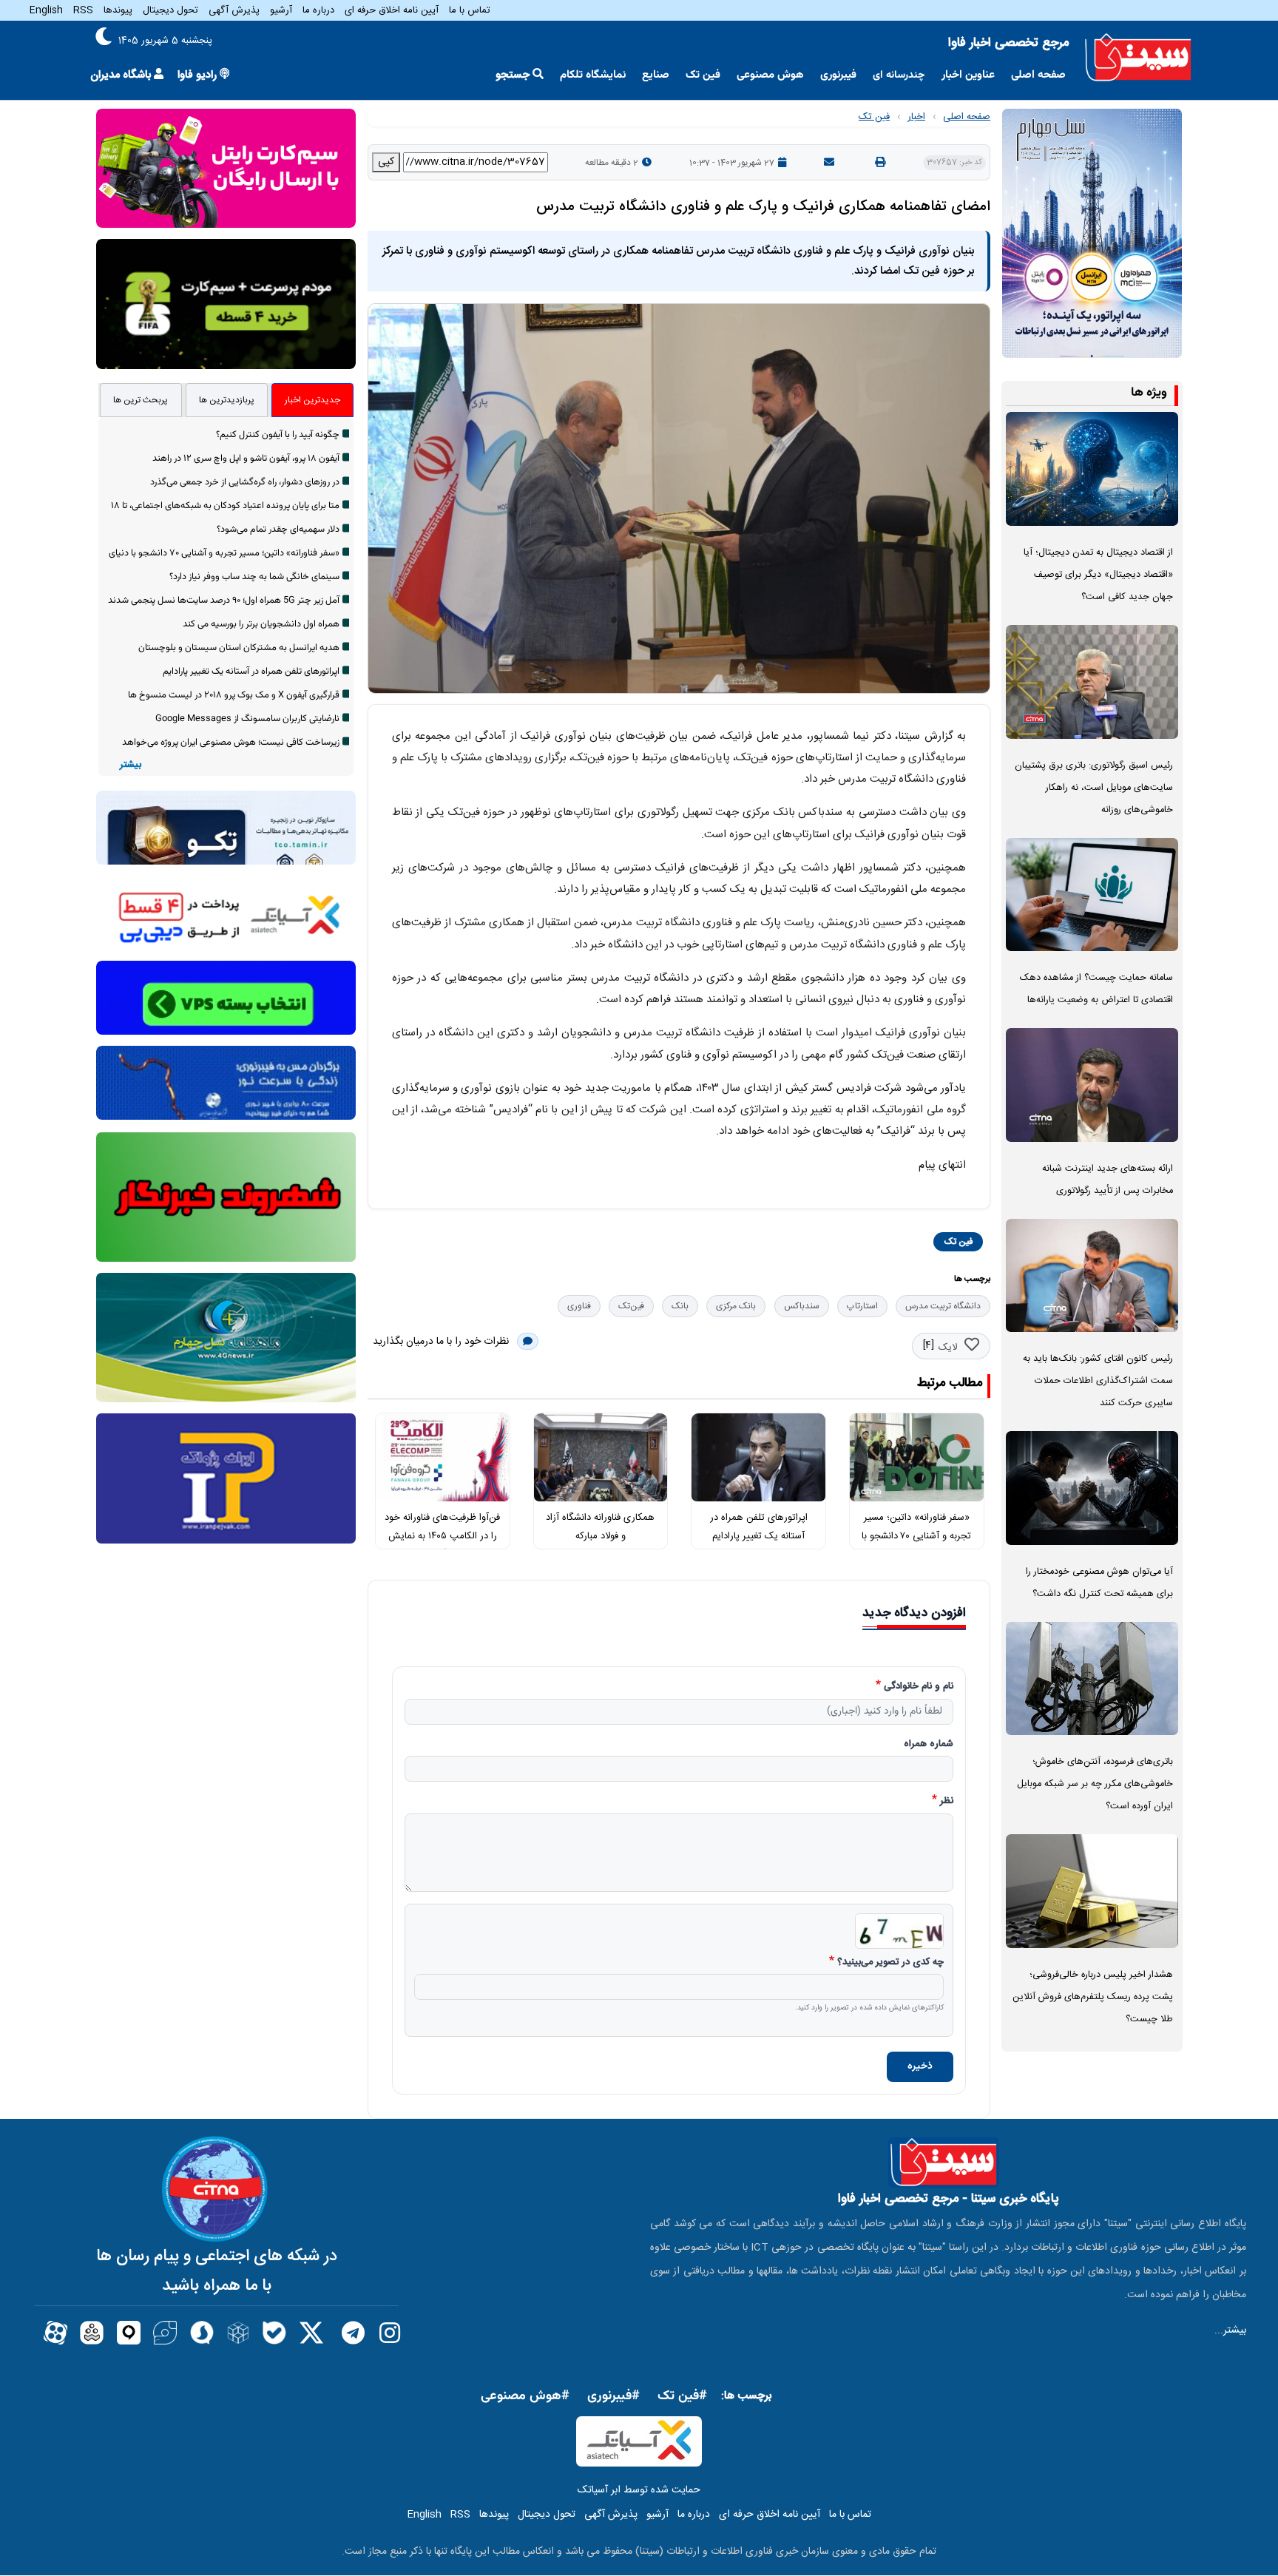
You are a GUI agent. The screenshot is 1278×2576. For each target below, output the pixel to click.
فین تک (703, 75)
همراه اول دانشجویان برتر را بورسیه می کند (261, 624)
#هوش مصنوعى (525, 2396)
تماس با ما (470, 10)
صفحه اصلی (1038, 75)
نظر (947, 1802)
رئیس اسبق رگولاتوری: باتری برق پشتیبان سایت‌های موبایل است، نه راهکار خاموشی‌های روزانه (1094, 788)
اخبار (916, 117)
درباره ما (318, 10)
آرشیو (281, 10)
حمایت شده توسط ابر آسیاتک (639, 2490)
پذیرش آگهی (234, 10)
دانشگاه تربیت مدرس (943, 1306)
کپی (386, 162)
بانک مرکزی (736, 1306)
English (46, 10)
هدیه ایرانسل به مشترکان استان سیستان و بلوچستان (239, 648)
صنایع (656, 75)
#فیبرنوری (613, 2396)
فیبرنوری (838, 75)
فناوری (579, 1306)
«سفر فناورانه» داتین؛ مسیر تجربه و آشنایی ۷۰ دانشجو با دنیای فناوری (916, 1536)
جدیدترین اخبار (312, 400)
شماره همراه (929, 1745)
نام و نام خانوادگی (919, 1687)
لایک (948, 1348)
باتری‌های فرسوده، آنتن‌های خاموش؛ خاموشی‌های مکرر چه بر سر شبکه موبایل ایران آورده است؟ (1095, 1784)
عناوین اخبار (968, 75)
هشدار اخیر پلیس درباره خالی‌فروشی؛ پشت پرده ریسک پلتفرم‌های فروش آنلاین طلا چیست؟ (1093, 1997)
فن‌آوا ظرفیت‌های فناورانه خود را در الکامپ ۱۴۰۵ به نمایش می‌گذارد (442, 1536)
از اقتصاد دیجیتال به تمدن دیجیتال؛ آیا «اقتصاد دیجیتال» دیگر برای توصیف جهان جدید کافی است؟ (1098, 575)
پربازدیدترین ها (227, 400)
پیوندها (118, 10)
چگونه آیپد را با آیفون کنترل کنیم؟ (278, 435)
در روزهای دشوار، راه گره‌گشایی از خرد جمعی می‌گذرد (245, 482)
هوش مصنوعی (770, 75)
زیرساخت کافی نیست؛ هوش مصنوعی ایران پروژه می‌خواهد (231, 743)
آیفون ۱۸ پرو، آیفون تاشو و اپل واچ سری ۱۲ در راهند (246, 459)
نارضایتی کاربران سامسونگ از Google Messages (247, 719)
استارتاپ (862, 1306)
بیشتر (131, 765)
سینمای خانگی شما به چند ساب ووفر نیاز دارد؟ (254, 577)
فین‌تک (631, 1306)
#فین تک (682, 2396)
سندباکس (802, 1306)
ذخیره (920, 2066)
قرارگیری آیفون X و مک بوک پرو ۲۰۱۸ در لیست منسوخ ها (234, 695)
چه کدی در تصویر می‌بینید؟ (890, 1963)
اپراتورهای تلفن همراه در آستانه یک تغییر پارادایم (251, 672)
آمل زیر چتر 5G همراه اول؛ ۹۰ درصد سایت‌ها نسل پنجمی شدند (224, 601)
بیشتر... (1230, 2330)
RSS (83, 10)
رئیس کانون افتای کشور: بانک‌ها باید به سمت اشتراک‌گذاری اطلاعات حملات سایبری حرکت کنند (1098, 1381)
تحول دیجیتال (170, 10)
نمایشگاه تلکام (593, 75)
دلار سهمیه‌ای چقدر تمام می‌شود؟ (278, 530)
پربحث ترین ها (141, 400)
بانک (680, 1306)
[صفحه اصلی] (1138, 58)
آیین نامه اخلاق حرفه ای (392, 10)
